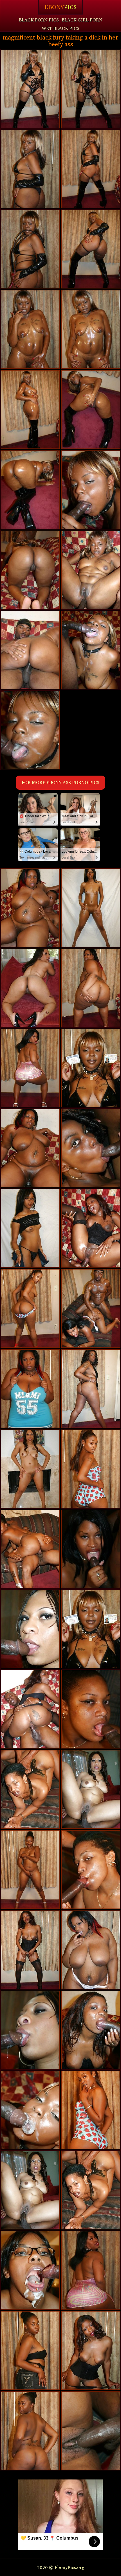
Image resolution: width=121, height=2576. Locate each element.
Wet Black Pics (60, 29)
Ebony (60, 7)
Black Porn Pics (39, 20)
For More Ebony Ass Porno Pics (60, 783)
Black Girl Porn (82, 20)
